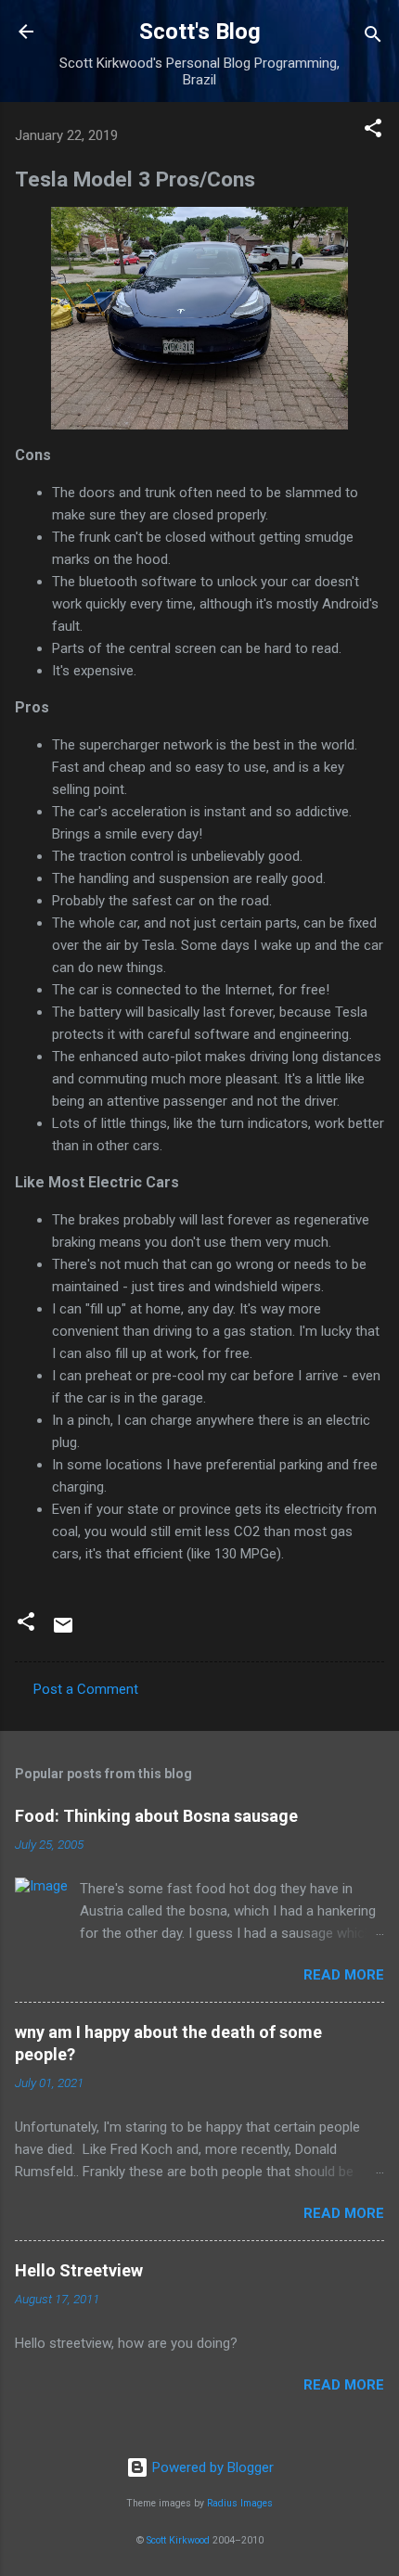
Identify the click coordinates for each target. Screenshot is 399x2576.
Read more (344, 1975)
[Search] (373, 38)
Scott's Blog (200, 32)
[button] (373, 131)
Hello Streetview (79, 2270)
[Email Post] (63, 1632)
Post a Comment (86, 1689)
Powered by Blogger (211, 2467)
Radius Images (240, 2503)
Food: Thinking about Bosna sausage (156, 1816)
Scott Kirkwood (178, 2540)
